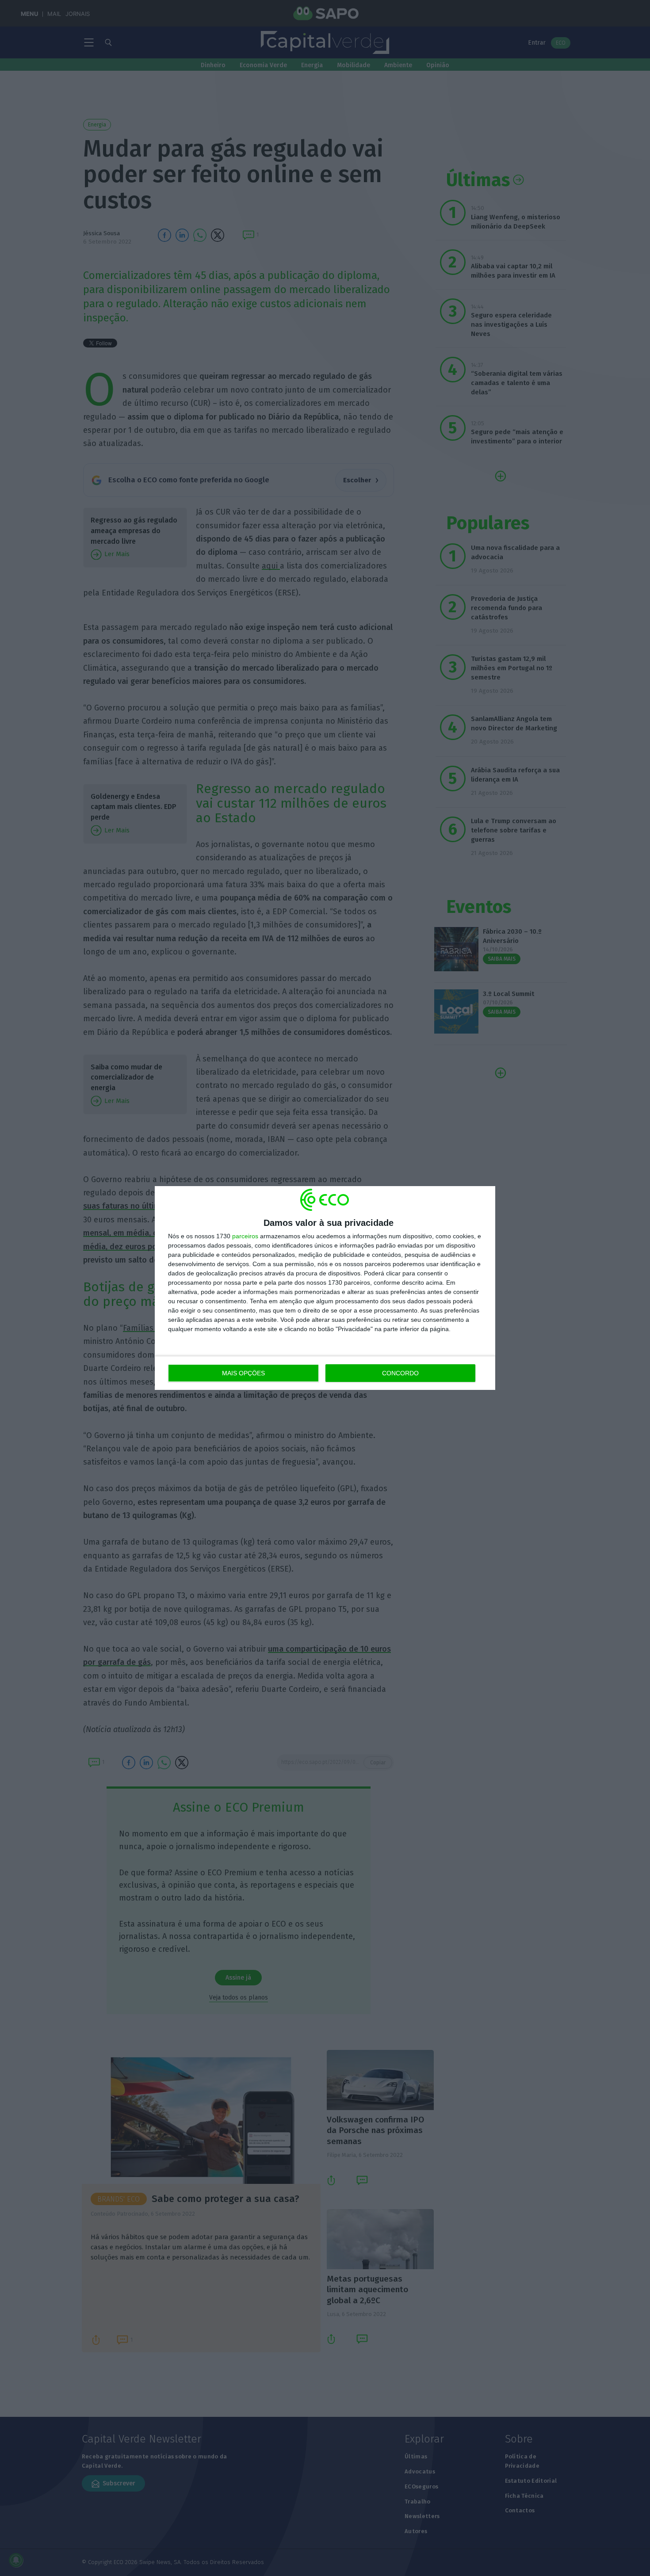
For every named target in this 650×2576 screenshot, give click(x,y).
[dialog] (325, 1288)
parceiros (245, 1236)
